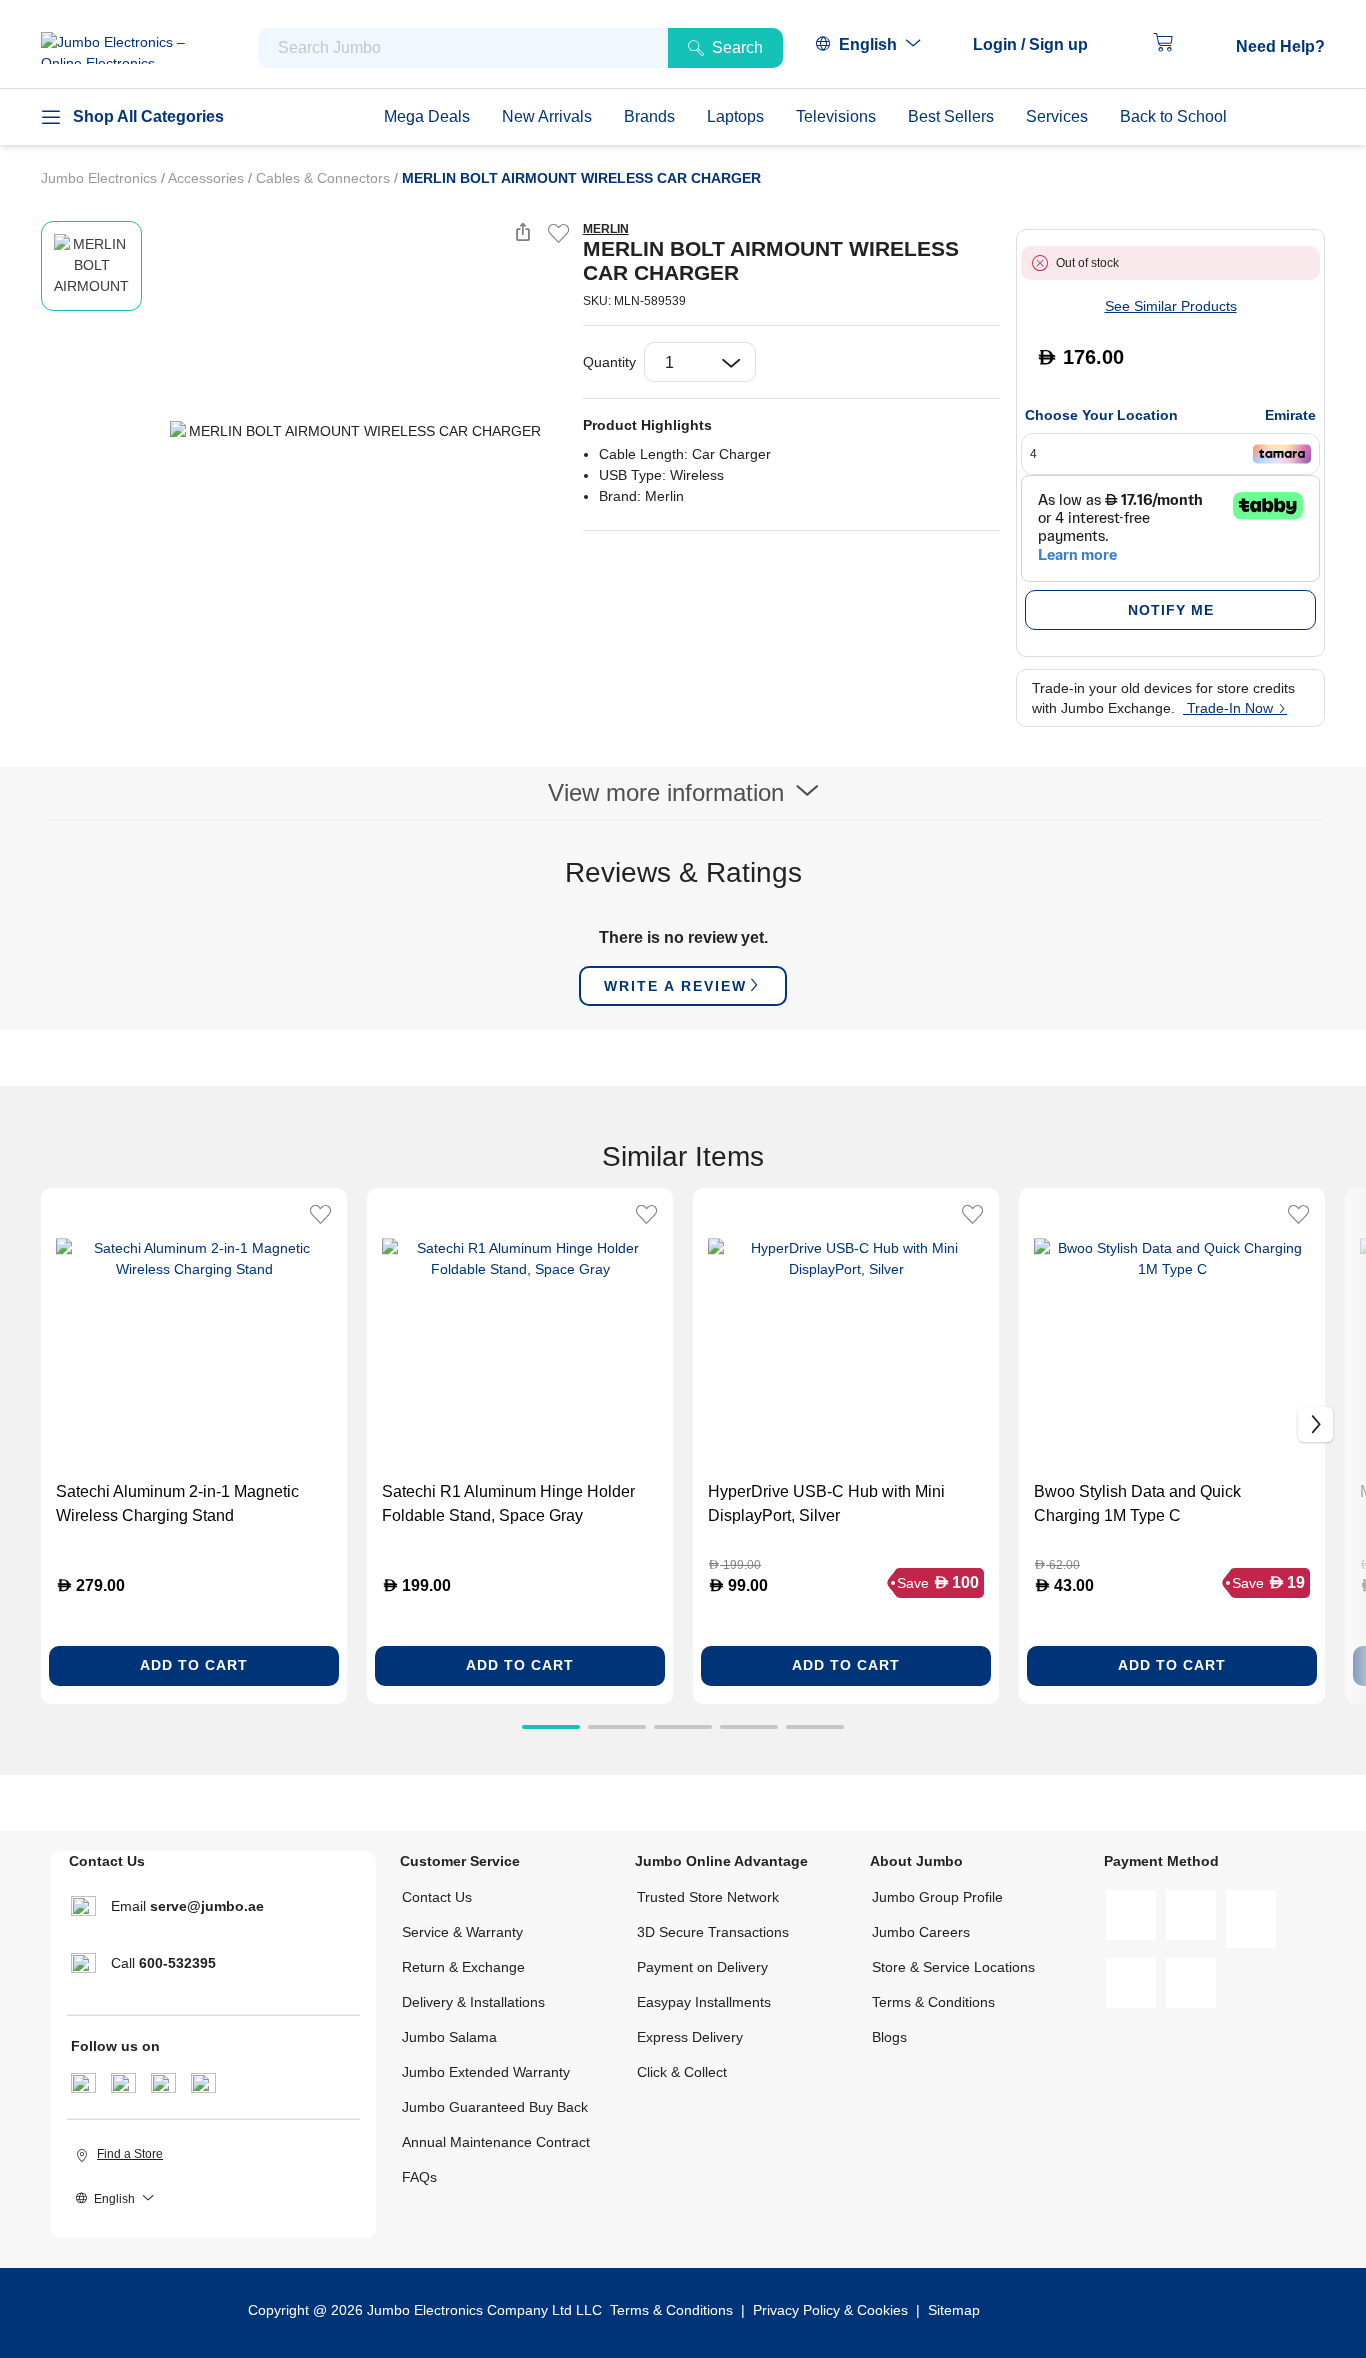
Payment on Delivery (702, 1967)
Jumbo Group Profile (937, 1897)
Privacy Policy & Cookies (830, 2310)
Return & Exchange (463, 1967)
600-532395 (177, 1963)
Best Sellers (951, 116)
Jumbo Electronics (101, 178)
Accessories (208, 178)
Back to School (1173, 116)
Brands (649, 116)
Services (1057, 116)
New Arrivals (547, 116)
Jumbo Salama (449, 2037)
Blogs (889, 2037)
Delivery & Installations (473, 2002)
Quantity (609, 362)
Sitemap (954, 2310)
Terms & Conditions (933, 2002)
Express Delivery (690, 2037)
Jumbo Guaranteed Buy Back (495, 2107)
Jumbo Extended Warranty (486, 2072)
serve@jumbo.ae (207, 1906)
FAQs (419, 2177)
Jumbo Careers (921, 1932)
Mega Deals (427, 116)
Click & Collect (682, 2072)
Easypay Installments (704, 2002)
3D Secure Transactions (713, 1932)
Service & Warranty (462, 1932)
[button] (1040, 45)
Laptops (735, 116)
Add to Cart (194, 1665)
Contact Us (437, 1897)
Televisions (836, 116)
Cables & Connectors (325, 178)
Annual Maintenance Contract (496, 2142)
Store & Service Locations (953, 1967)
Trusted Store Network (708, 1897)
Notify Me (1171, 610)
